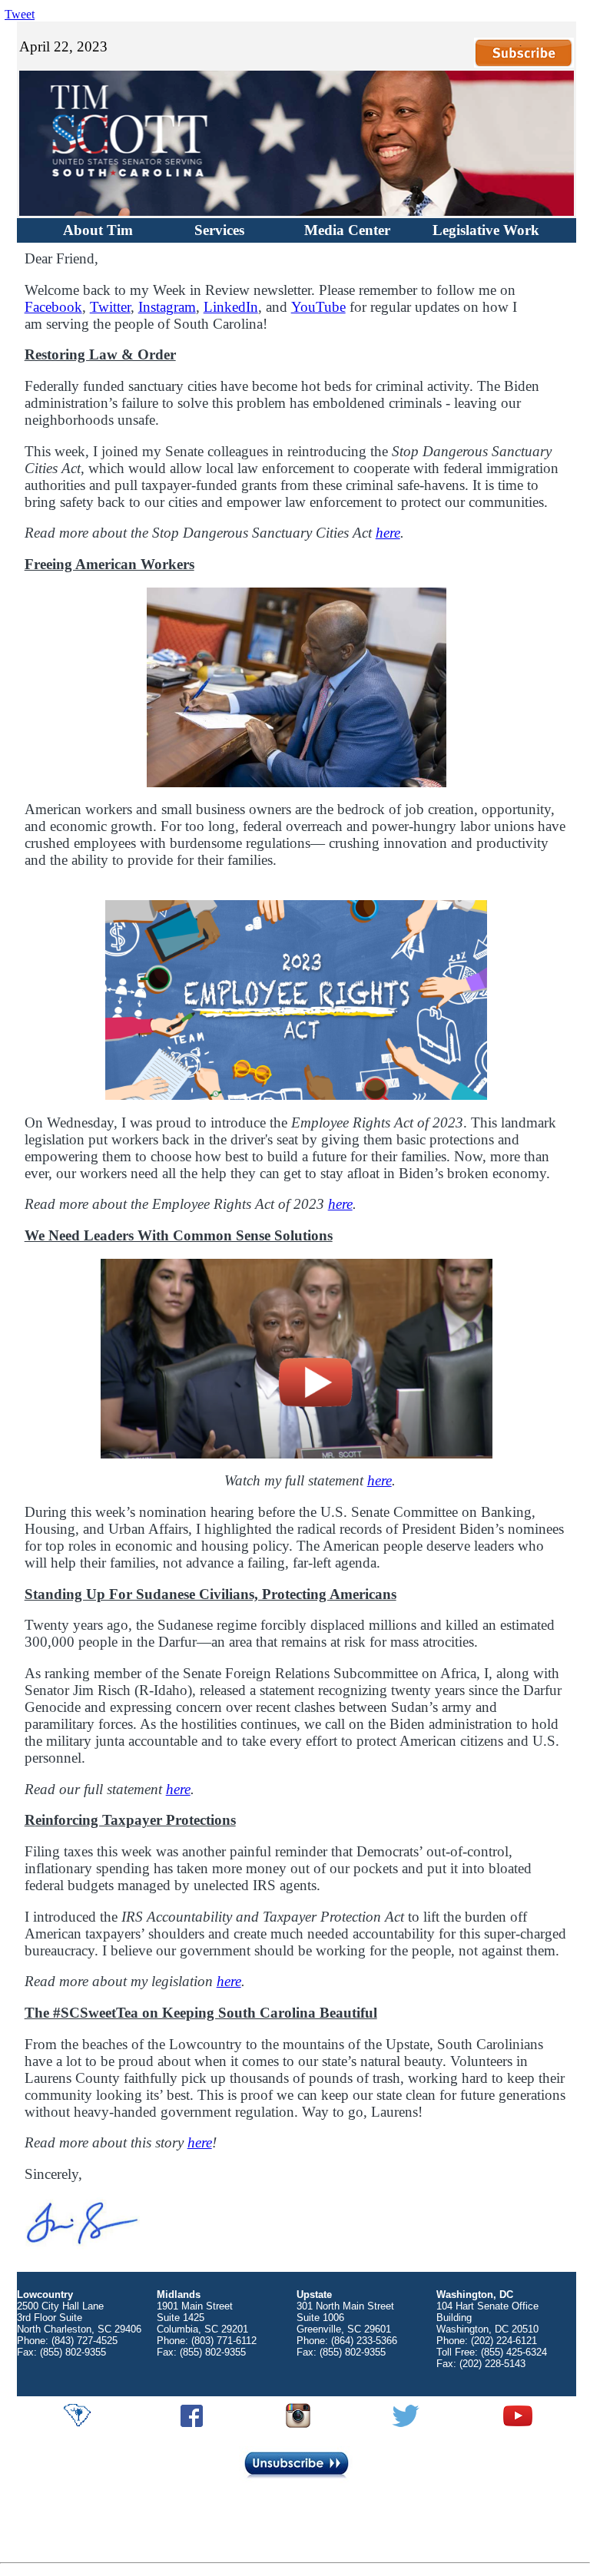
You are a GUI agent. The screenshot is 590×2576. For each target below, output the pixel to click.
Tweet (20, 14)
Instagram (167, 307)
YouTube (318, 307)
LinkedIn (231, 307)
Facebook (53, 307)
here (388, 533)
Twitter (110, 307)
